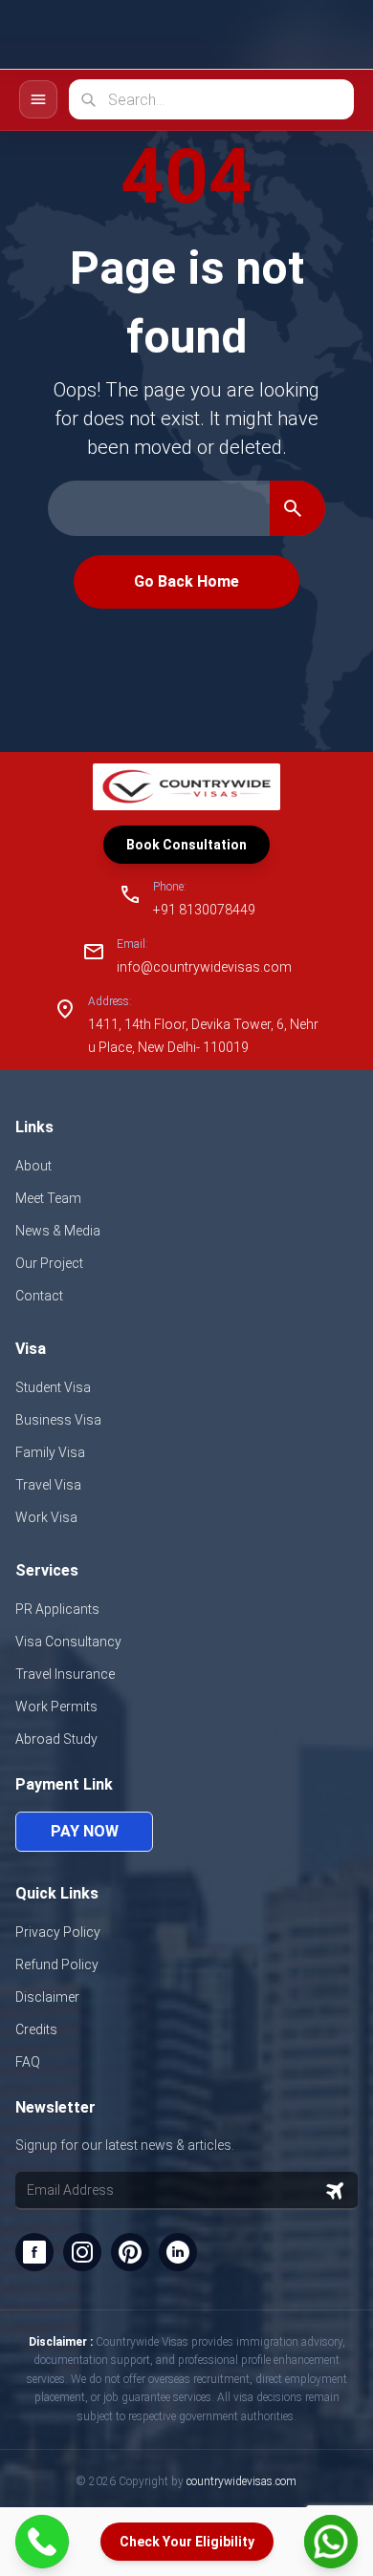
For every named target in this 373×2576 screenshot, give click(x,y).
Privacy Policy (58, 1932)
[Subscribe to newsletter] (335, 2191)
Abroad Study (56, 1739)
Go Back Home (186, 581)
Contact (39, 1296)
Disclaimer (47, 1997)
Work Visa (46, 1517)
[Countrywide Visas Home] (84, 35)
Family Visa (50, 1452)
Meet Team (48, 1198)
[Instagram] (82, 2252)
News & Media (58, 1231)
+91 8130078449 (204, 910)
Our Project (49, 1263)
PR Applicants (57, 1609)
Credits (36, 2029)
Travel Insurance (65, 1674)
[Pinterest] (130, 2252)
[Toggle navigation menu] (38, 99)
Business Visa (58, 1420)
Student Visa (53, 1387)
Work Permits (56, 1707)
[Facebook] (34, 2252)
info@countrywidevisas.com (204, 967)
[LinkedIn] (178, 2252)
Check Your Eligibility (187, 2542)
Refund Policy (57, 1964)
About (33, 1166)
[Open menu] (333, 34)
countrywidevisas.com (241, 2481)
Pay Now (85, 1831)
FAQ (28, 2062)
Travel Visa (48, 1485)
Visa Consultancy (68, 1642)
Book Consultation (186, 845)
